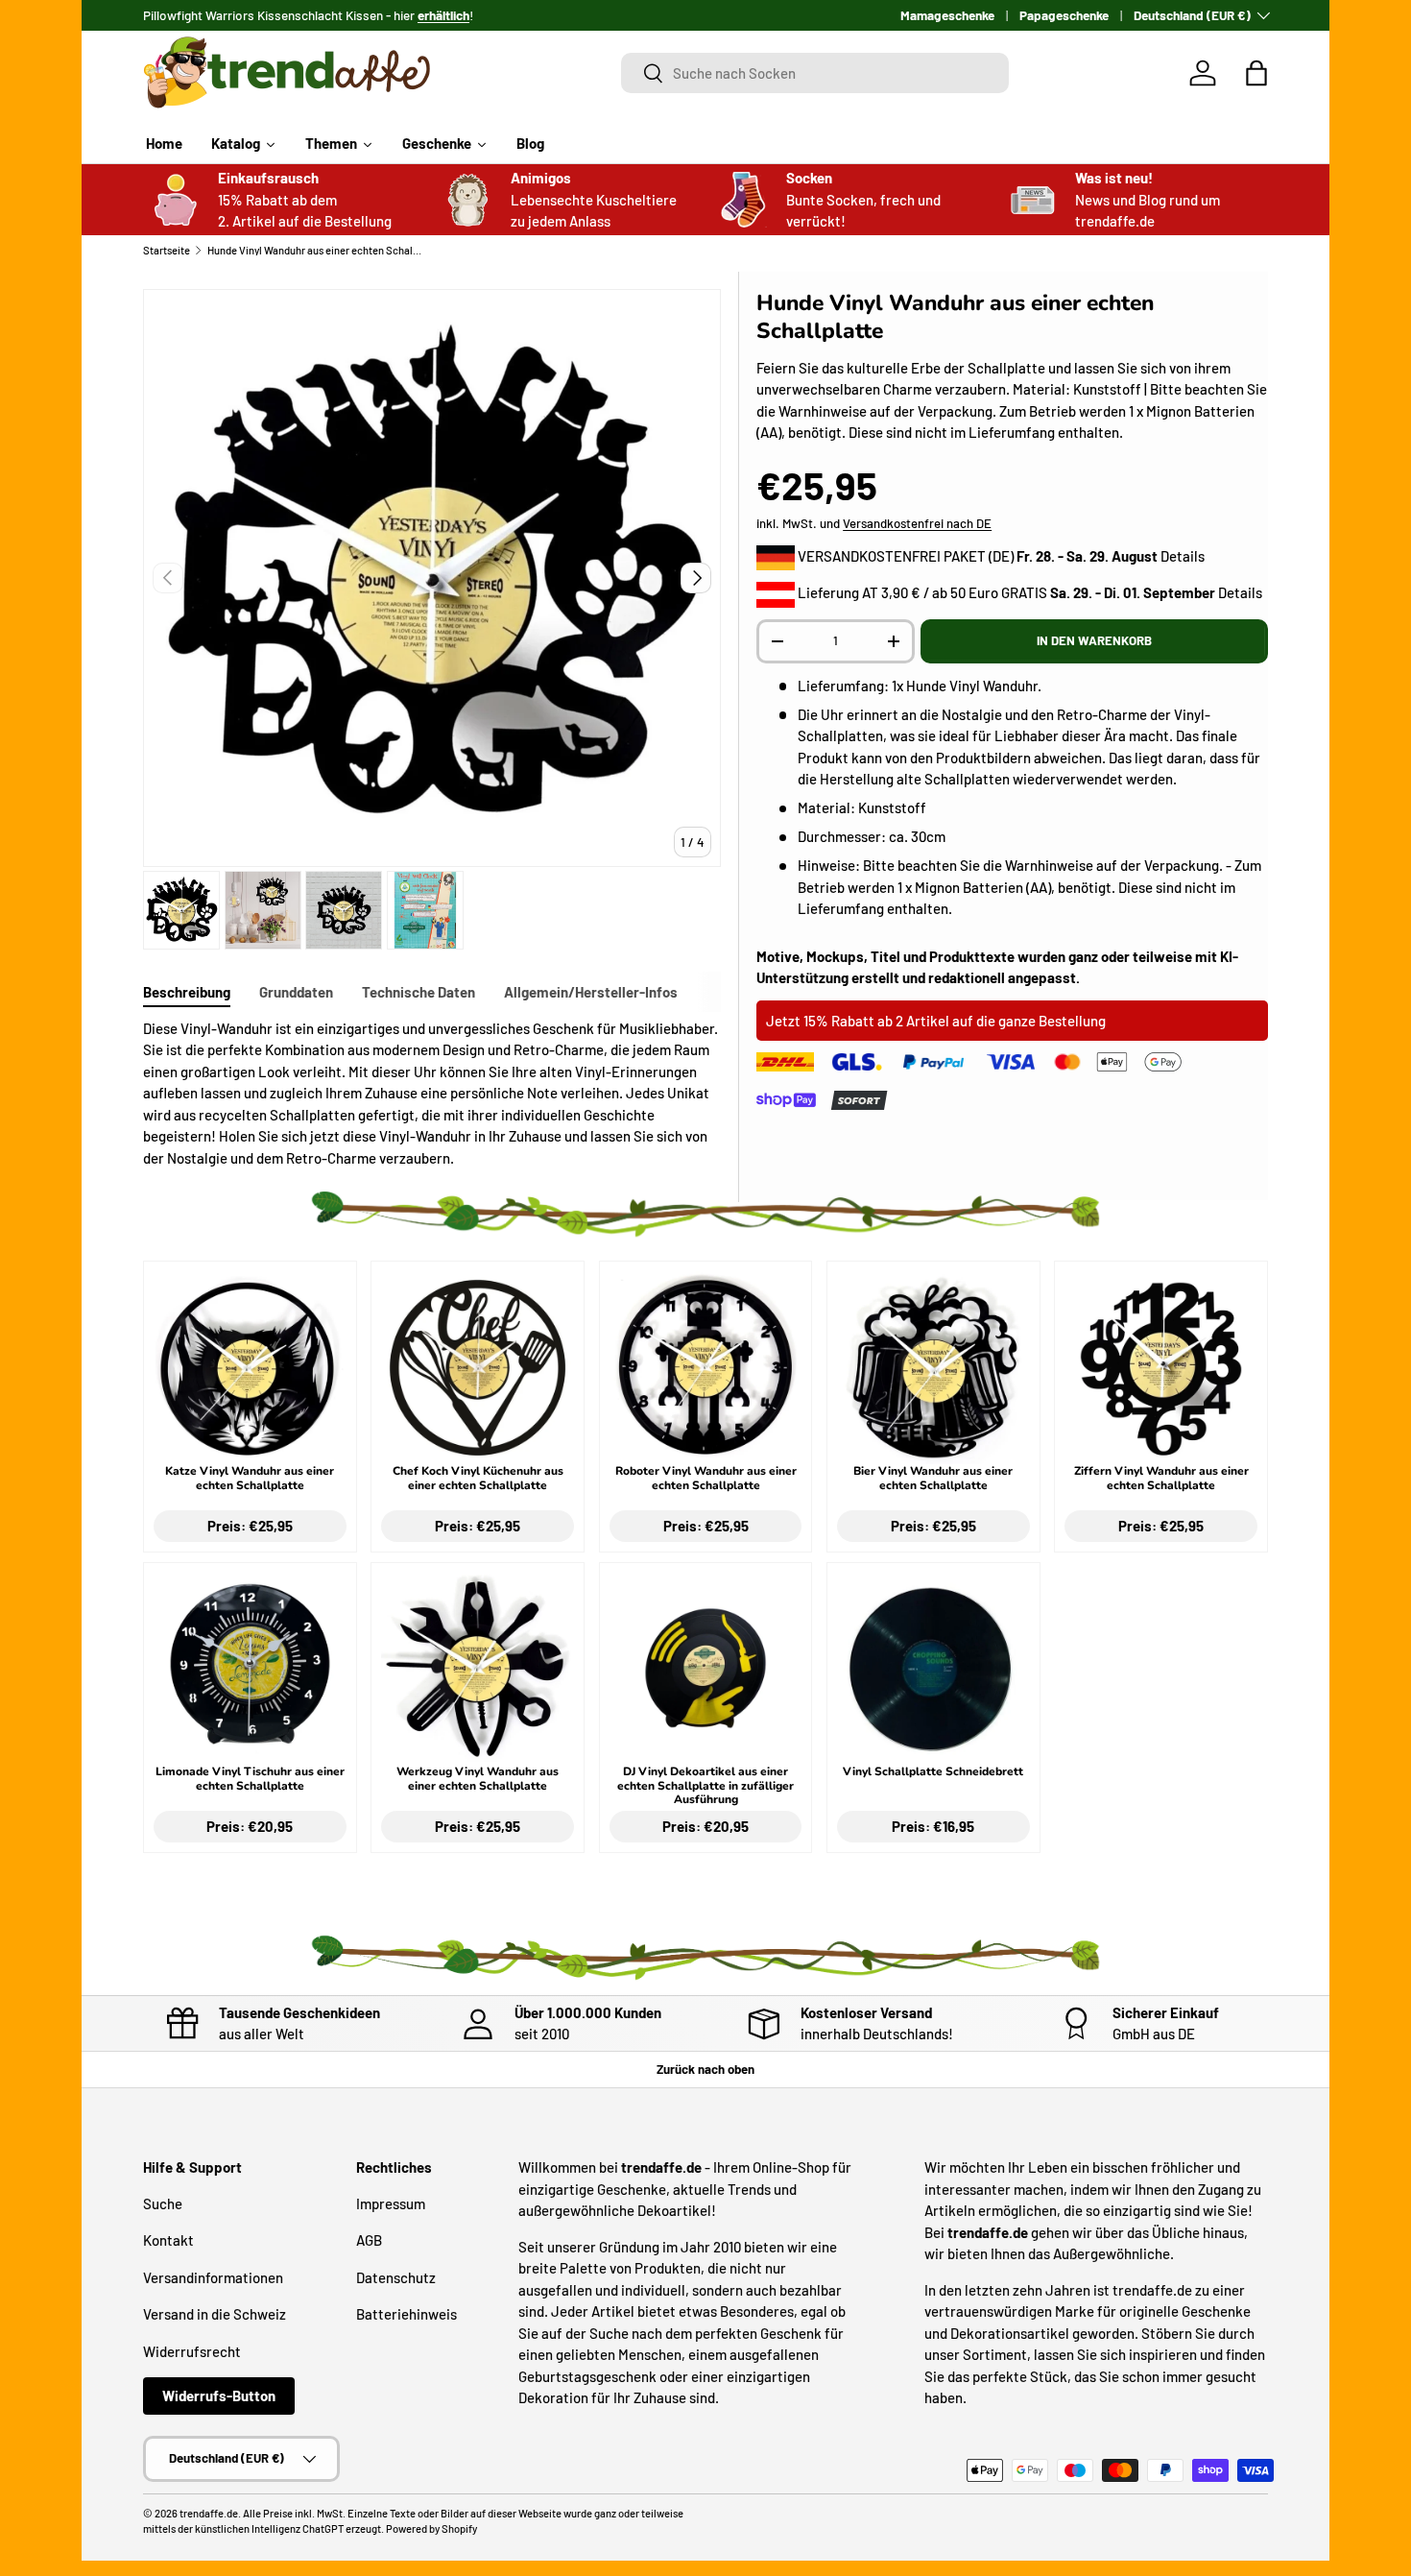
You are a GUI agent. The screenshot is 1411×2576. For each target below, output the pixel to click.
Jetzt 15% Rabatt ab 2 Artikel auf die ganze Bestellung (936, 1021)
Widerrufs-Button (219, 2395)
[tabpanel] (432, 1094)
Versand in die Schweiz (215, 2314)
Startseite (167, 250)
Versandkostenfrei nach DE (917, 523)
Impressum (391, 2203)
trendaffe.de (209, 2513)
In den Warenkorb (1094, 640)
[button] (1256, 73)
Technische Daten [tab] (419, 992)
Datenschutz (396, 2277)
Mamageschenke (947, 15)
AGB (369, 2240)
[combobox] (815, 73)
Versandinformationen (213, 2277)
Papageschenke (1064, 15)
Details (1183, 556)
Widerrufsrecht (192, 2351)
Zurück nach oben (705, 2069)
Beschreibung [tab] (187, 992)
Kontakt (168, 2240)
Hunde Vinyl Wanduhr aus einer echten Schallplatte (315, 250)
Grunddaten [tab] (296, 992)
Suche (163, 2203)
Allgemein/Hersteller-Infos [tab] (591, 992)
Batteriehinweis (407, 2314)
